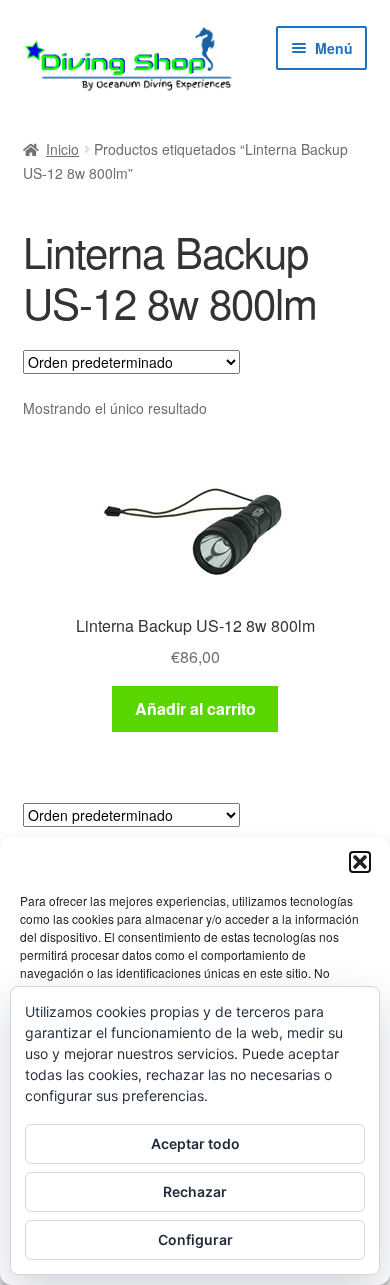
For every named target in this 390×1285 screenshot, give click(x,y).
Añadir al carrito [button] (195, 708)
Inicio (62, 149)
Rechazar (195, 1191)
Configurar (195, 1239)
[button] (360, 862)
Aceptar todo (195, 1143)
